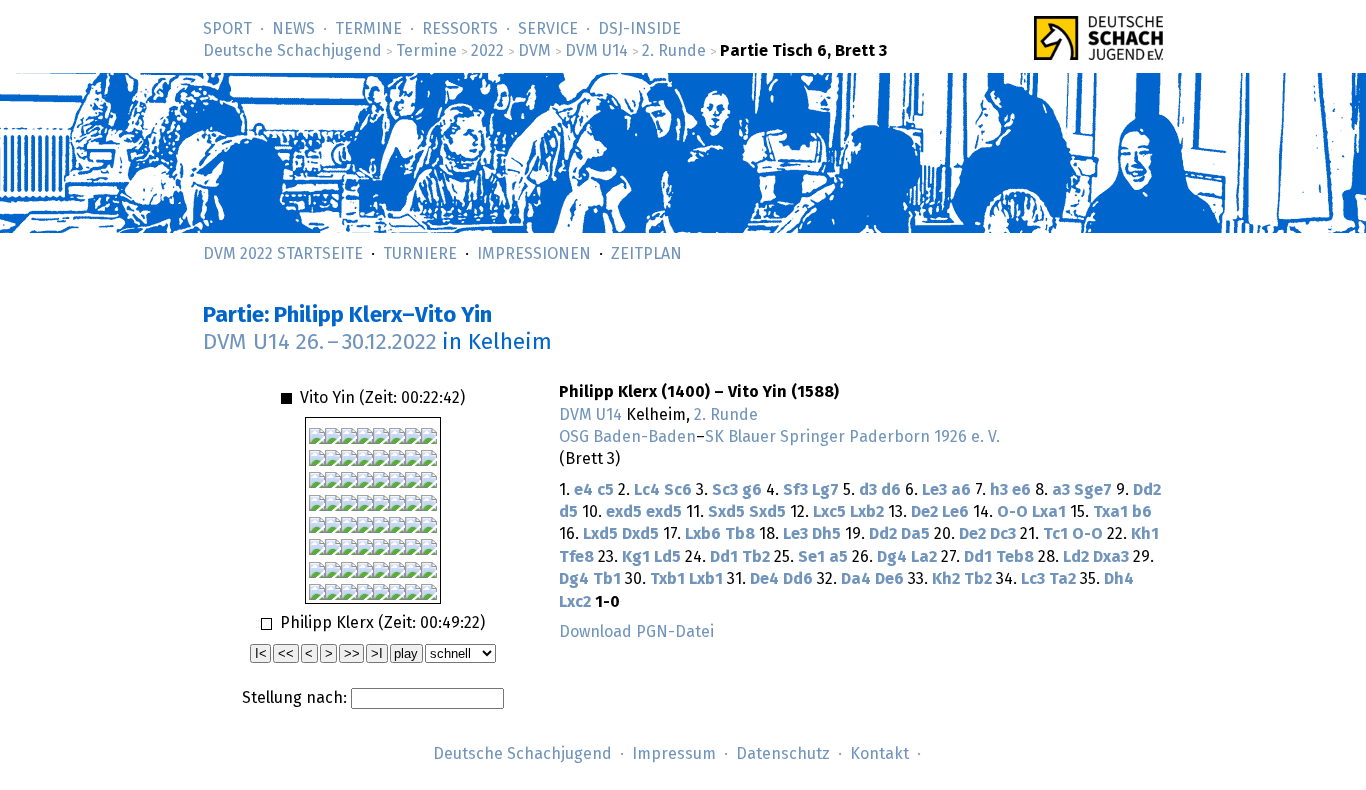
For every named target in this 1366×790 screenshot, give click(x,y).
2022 (487, 51)
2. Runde (674, 51)
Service (548, 29)
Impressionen (534, 254)
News (293, 29)
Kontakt (879, 754)
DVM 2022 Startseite (283, 254)
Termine (368, 29)
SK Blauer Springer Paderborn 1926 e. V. (852, 437)
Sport (227, 29)
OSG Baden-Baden (627, 437)
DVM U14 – (320, 342)
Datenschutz (783, 754)
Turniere (420, 254)
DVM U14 (596, 51)
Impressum (674, 754)
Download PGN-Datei (636, 632)
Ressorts (460, 29)
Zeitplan (646, 254)
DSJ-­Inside (639, 29)
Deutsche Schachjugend (292, 51)
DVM (534, 51)
